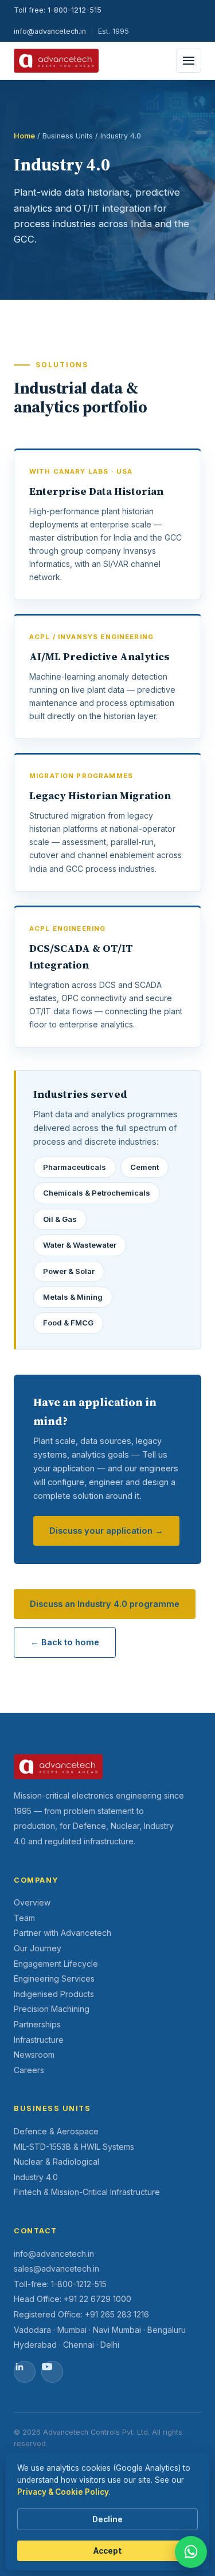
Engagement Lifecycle (56, 1964)
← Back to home (65, 1642)
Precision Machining (52, 2009)
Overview (32, 1902)
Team (24, 1918)
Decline (107, 2519)
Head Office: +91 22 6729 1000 (73, 2299)
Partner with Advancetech (62, 1933)
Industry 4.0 (36, 2177)
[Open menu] (189, 61)
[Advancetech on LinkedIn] (25, 2372)
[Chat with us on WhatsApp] (191, 2552)
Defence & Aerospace (56, 2131)
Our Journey (38, 1948)
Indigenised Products (54, 1994)
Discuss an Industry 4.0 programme (105, 1604)
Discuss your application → (106, 1531)
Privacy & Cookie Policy (63, 2492)
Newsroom (34, 2055)
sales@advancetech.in (56, 2269)
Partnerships (37, 2024)
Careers (29, 2070)
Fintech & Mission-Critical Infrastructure (87, 2192)
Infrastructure (39, 2040)
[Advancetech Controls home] (56, 61)
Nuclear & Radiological (56, 2162)
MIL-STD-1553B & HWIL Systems (74, 2147)
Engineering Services (54, 1978)
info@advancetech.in (50, 31)
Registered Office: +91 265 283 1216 (81, 2314)
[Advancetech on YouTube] (52, 2372)
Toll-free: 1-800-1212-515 (60, 2284)
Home (24, 136)
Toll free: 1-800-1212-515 (58, 10)
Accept (107, 2551)
